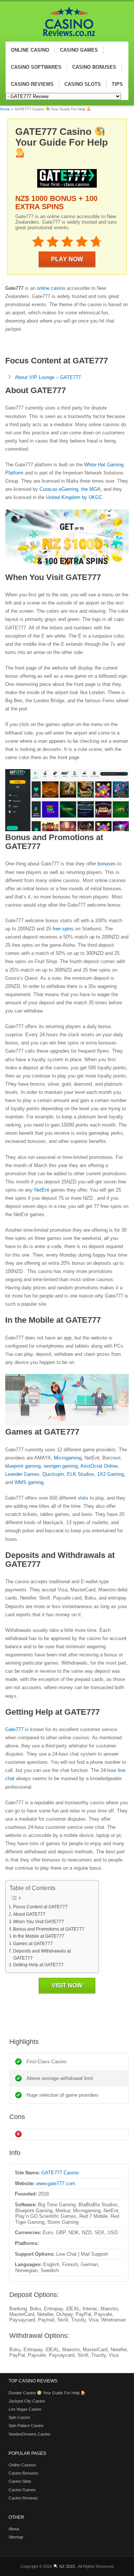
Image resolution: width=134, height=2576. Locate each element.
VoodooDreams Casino (29, 2434)
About (14, 2529)
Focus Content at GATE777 (40, 1907)
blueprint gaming (23, 1466)
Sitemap (16, 2537)
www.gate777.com (56, 2183)
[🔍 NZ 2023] (66, 38)
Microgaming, (68, 1458)
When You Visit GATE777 (38, 1922)
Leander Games (22, 1474)
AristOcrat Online (98, 1466)
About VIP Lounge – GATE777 (48, 377)
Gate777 (14, 1729)
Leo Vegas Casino (25, 2409)
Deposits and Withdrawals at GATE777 (42, 1954)
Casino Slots (20, 2481)
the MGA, (92, 489)
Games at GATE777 (33, 1943)
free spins (63, 929)
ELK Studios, (81, 1474)
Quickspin (53, 1474)
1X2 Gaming (110, 1474)
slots (82, 1498)
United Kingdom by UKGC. (74, 497)
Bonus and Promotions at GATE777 (49, 1929)
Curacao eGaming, (60, 489)
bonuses (106, 864)
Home (5, 109)
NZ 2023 (67, 2566)
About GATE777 (29, 1914)
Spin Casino (19, 2417)
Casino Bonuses (23, 2473)
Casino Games (22, 2490)
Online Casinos (22, 2465)
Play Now (67, 259)
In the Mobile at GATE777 (39, 1936)
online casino (50, 288)
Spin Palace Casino (26, 2426)
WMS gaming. (30, 1482)
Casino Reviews (23, 2498)
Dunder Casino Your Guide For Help (45, 2393)
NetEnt (42, 1190)
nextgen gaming (61, 1466)
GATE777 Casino (60, 2173)
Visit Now (67, 1985)
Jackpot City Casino (27, 2401)
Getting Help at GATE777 (38, 1965)
